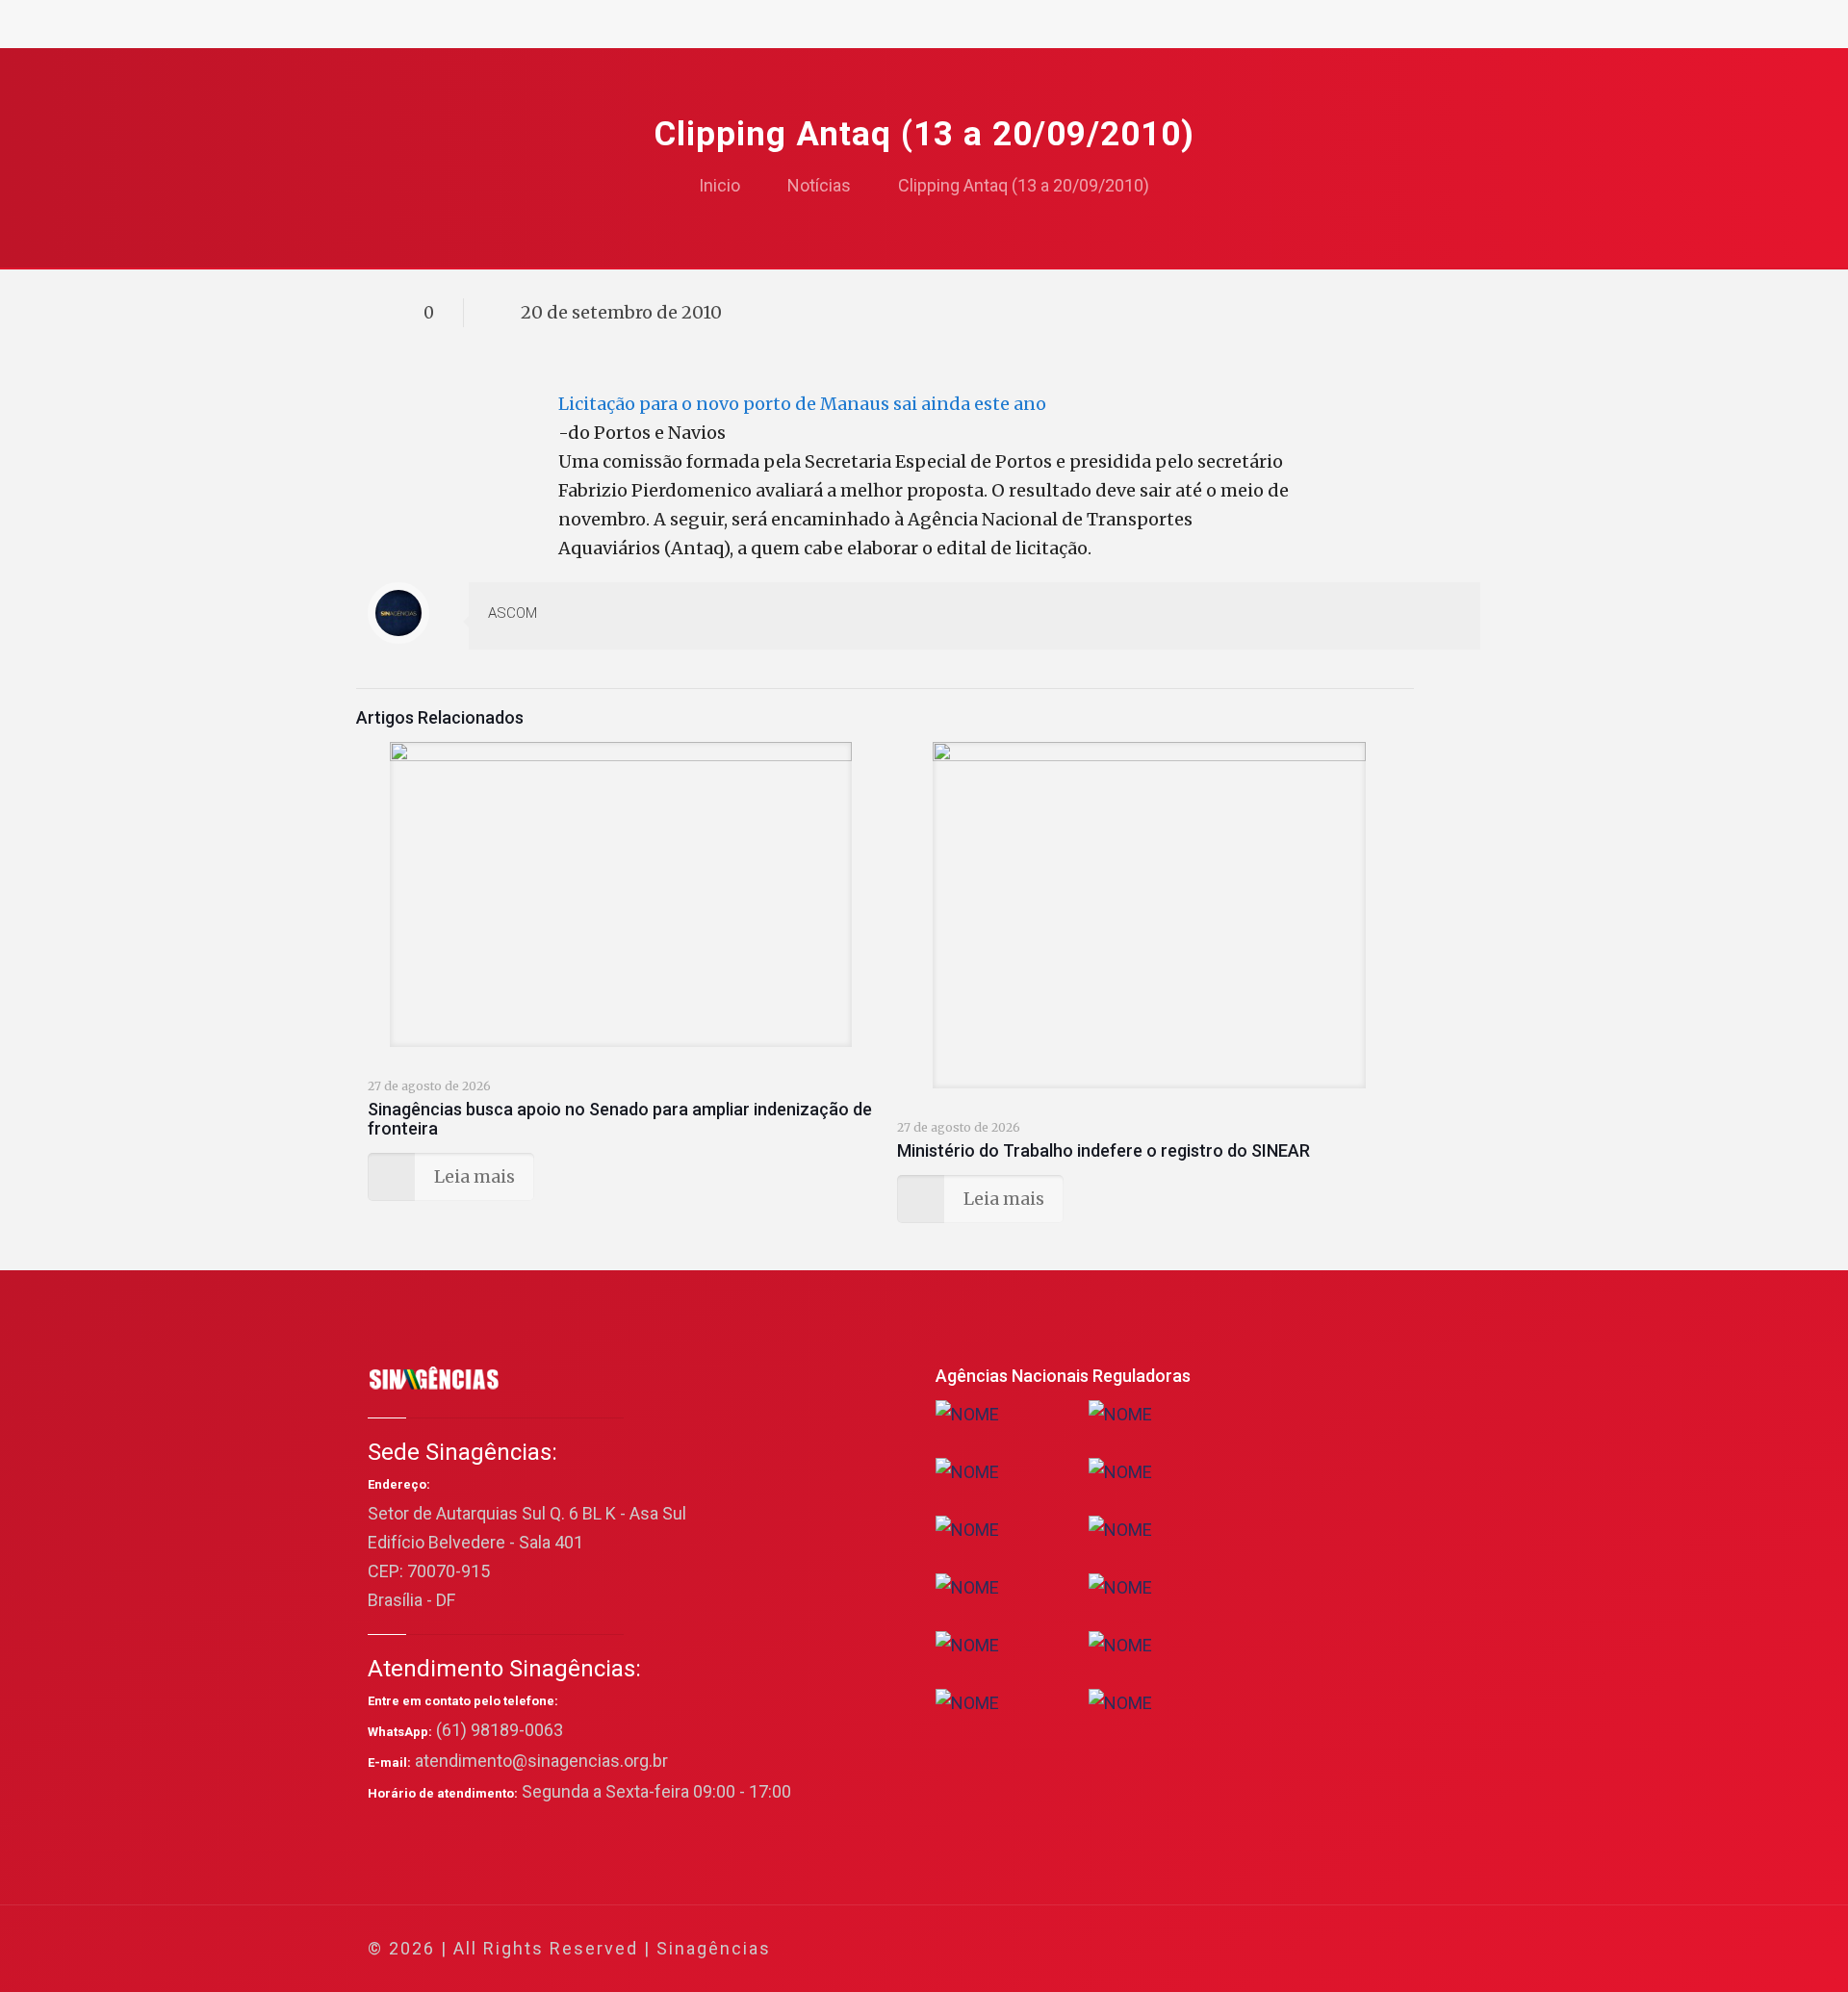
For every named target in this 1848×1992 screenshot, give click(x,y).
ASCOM (513, 613)
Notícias (819, 185)
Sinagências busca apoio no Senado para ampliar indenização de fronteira (620, 1119)
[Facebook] (1281, 1949)
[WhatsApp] (1255, 1949)
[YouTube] (1333, 1949)
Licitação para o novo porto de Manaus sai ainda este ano (802, 404)
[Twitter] (1307, 1949)
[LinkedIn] (1359, 1949)
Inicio (719, 185)
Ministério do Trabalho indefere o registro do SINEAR (1104, 1150)
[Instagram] (1385, 1949)
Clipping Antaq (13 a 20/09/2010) (1024, 185)
